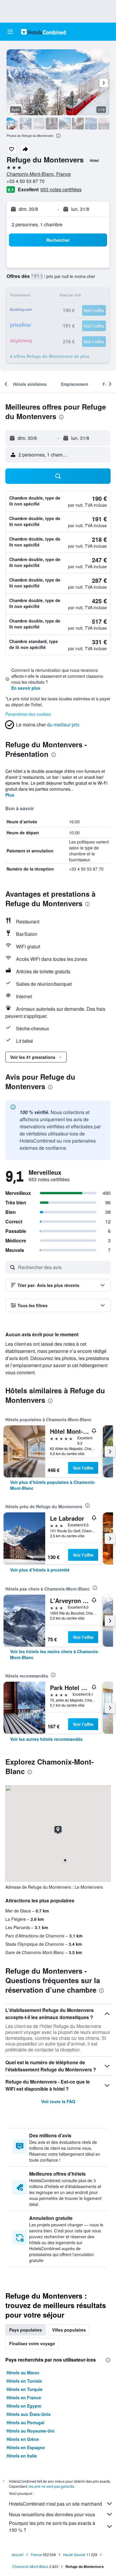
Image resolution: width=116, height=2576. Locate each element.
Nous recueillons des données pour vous (52, 2514)
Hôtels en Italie (22, 2456)
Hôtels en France (24, 2397)
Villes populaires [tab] (69, 2330)
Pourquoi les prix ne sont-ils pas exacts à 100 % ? (52, 2526)
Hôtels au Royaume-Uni (30, 2431)
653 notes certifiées (61, 189)
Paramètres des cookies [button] (28, 714)
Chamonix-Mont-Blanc (30, 2566)
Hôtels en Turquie (25, 2389)
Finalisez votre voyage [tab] (32, 2343)
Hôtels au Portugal (25, 2422)
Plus (10, 795)
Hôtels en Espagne (26, 2447)
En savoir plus (26, 688)
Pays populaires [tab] (26, 2330)
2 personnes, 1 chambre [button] (37, 224)
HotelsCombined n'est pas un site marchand (55, 2504)
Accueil (18, 2554)
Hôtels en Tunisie (24, 2381)
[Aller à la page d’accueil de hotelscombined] (43, 32)
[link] (58, 1485)
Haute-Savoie (74, 2554)
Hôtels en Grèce (23, 2439)
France (36, 2554)
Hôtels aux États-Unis (29, 2414)
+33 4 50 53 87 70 (26, 181)
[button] (10, 32)
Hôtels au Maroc (23, 2373)
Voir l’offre (83, 1468)
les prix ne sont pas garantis (51, 2486)
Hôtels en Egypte (24, 2406)
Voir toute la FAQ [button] (58, 2101)
